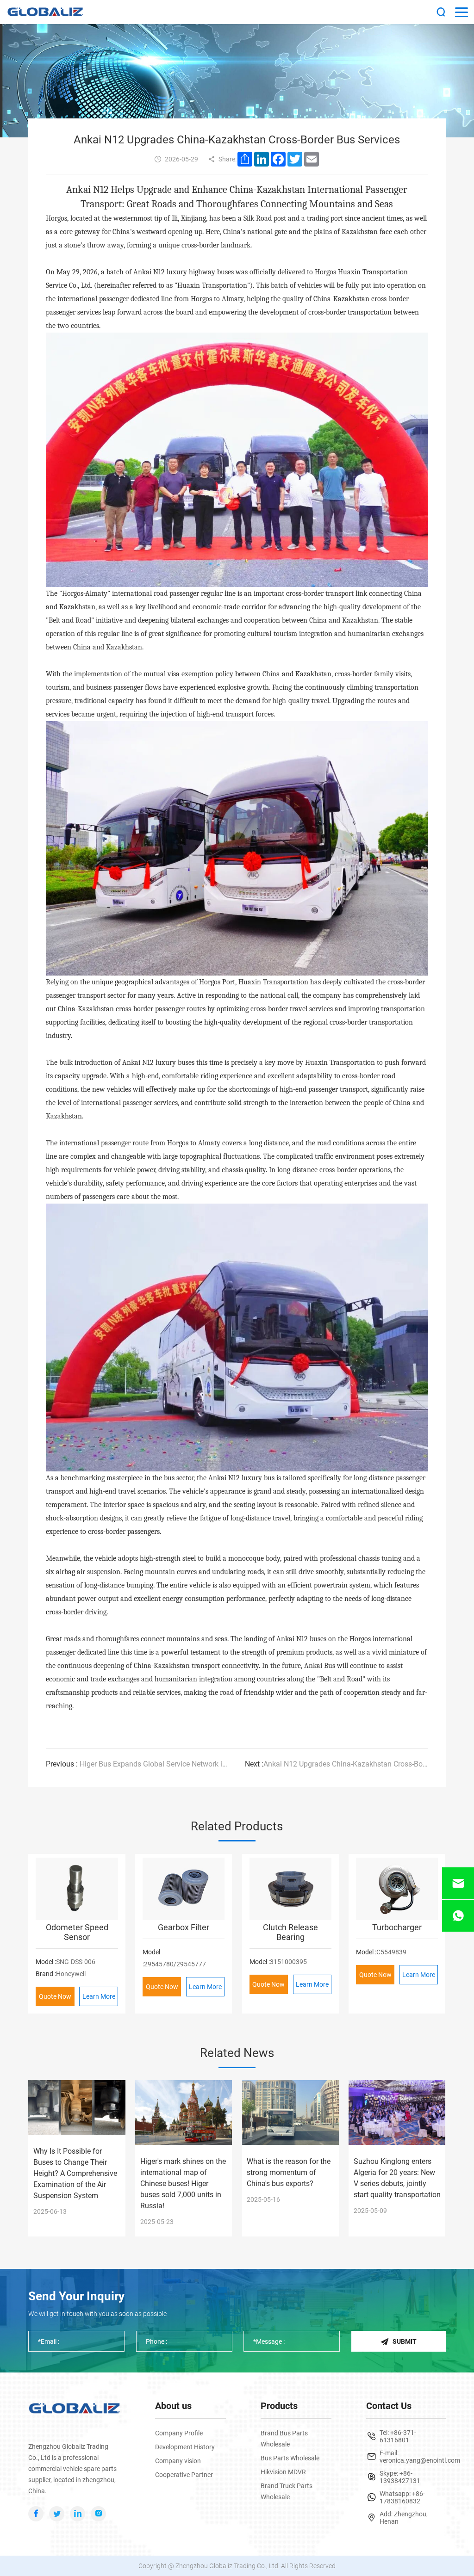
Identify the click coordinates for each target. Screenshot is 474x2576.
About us (173, 2406)
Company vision (178, 2461)
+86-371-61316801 (398, 2436)
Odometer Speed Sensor (77, 1932)
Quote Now (55, 1996)
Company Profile (179, 2433)
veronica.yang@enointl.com (420, 2460)
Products (279, 2406)
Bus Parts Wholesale (290, 2458)
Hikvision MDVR (283, 2472)
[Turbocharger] (397, 1889)
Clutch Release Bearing (290, 1932)
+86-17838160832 (402, 2497)
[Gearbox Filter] (184, 1889)
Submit (405, 2341)
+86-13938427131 (400, 2477)
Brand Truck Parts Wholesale (287, 2491)
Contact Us (389, 2406)
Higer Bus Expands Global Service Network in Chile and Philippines (138, 1764)
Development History (185, 2447)
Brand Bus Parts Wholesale (284, 2439)
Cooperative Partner (184, 2475)
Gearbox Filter (184, 1927)
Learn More (99, 1996)
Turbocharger (397, 1927)
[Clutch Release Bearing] (290, 1889)
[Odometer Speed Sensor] (77, 1889)
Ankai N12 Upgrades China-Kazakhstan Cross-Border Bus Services (337, 1764)
